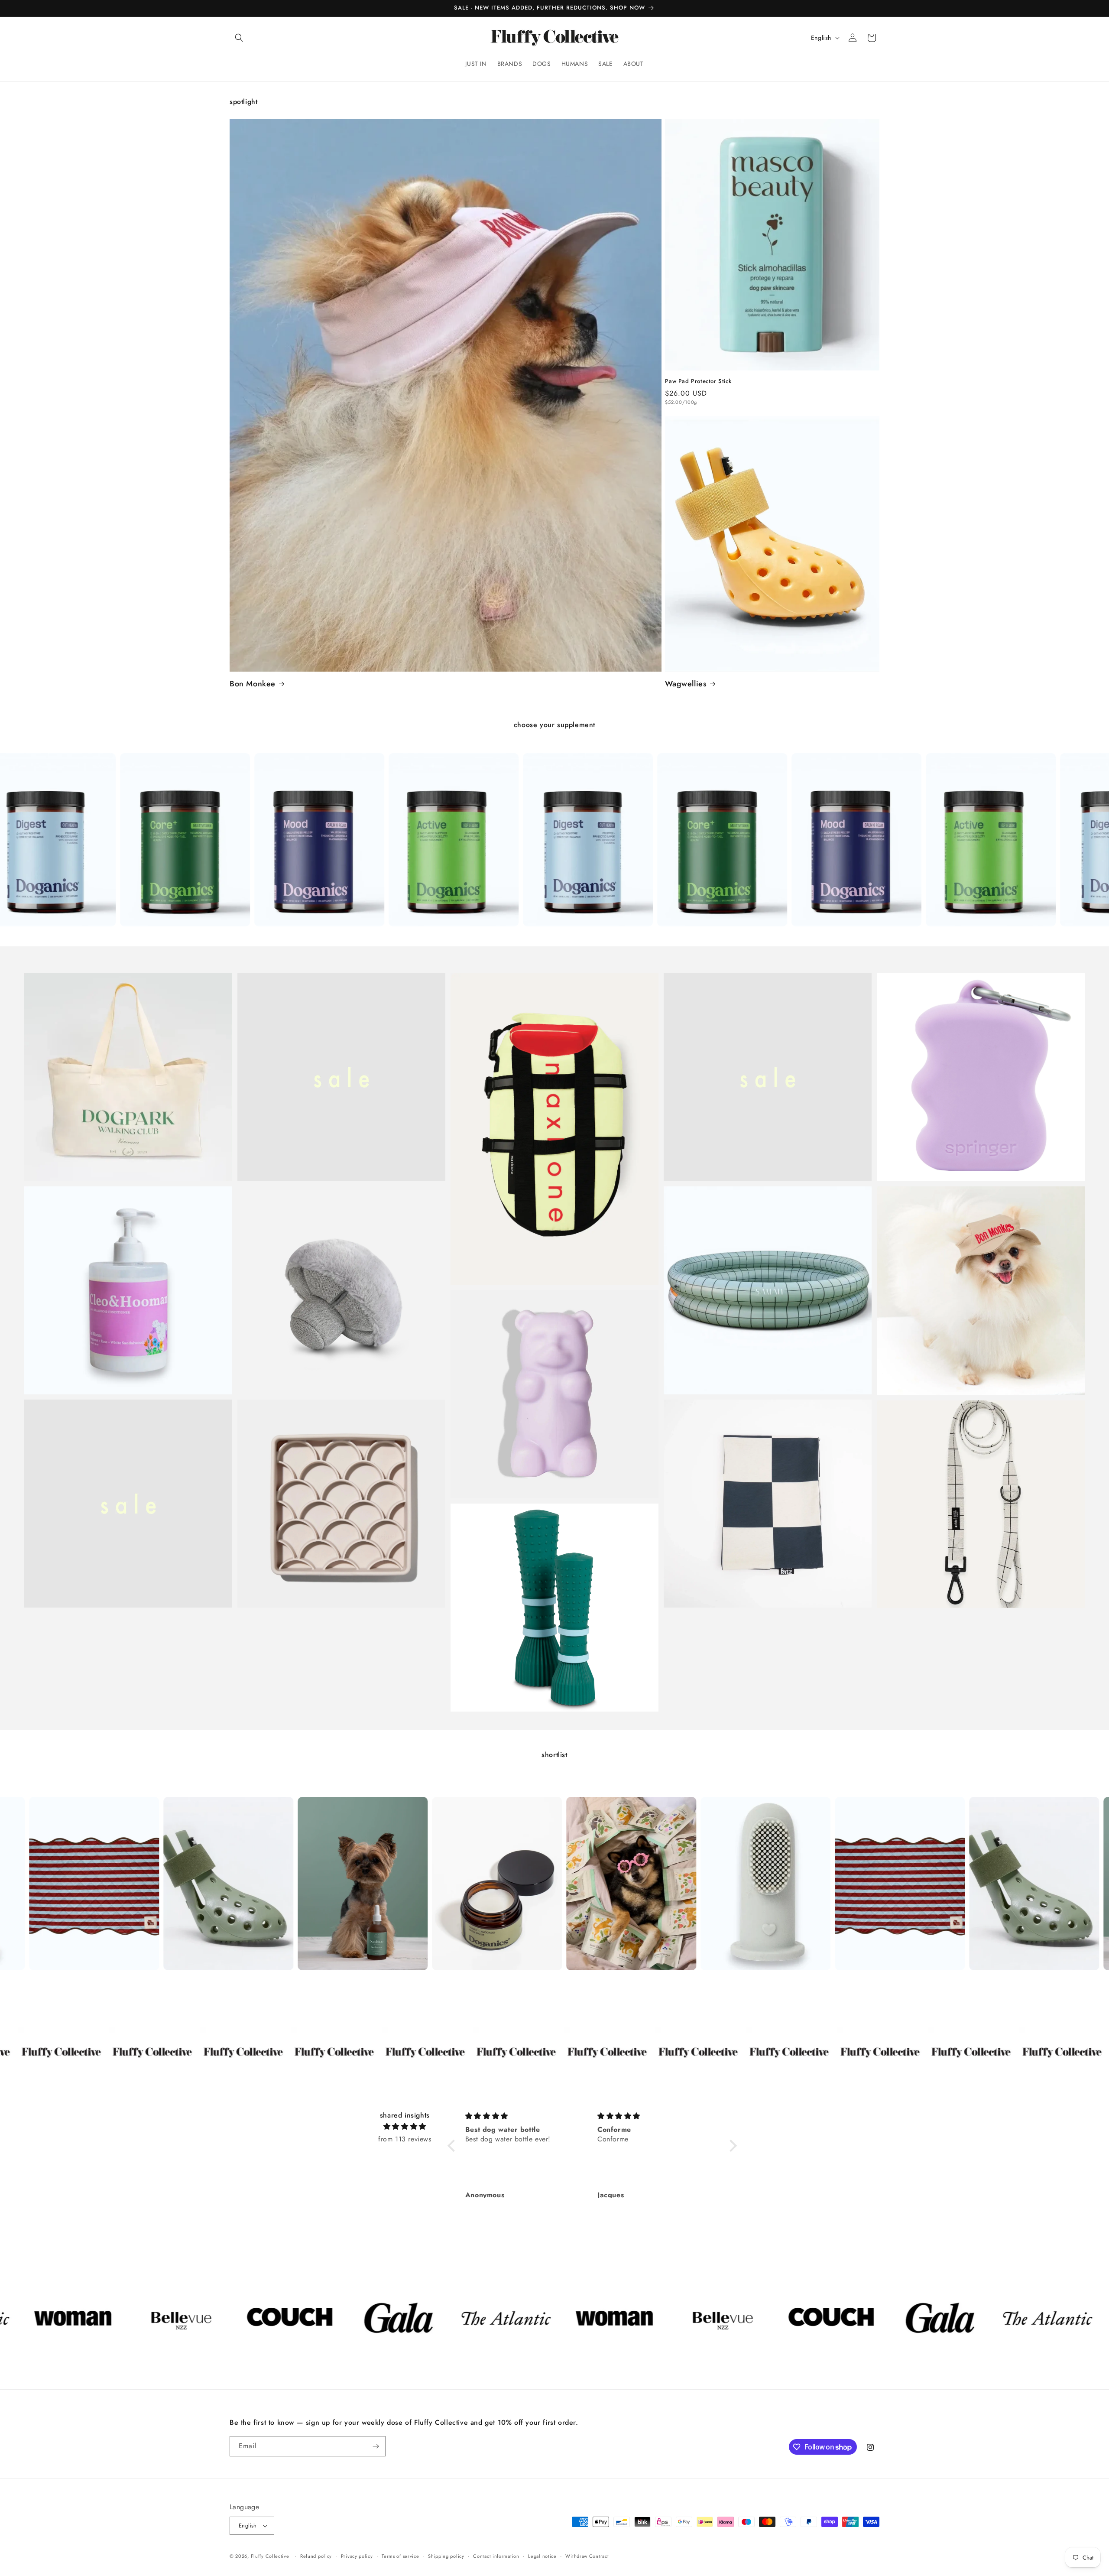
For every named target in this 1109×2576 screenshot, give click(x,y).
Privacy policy (357, 2556)
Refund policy (316, 2556)
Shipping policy (446, 2556)
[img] (405, 2127)
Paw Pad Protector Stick (698, 382)
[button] (239, 38)
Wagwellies (686, 684)
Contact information (496, 2556)
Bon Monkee (253, 684)
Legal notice (542, 2556)
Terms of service (400, 2556)
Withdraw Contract (587, 2556)
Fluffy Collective (270, 2556)
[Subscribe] (376, 2446)
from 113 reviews (405, 2139)
